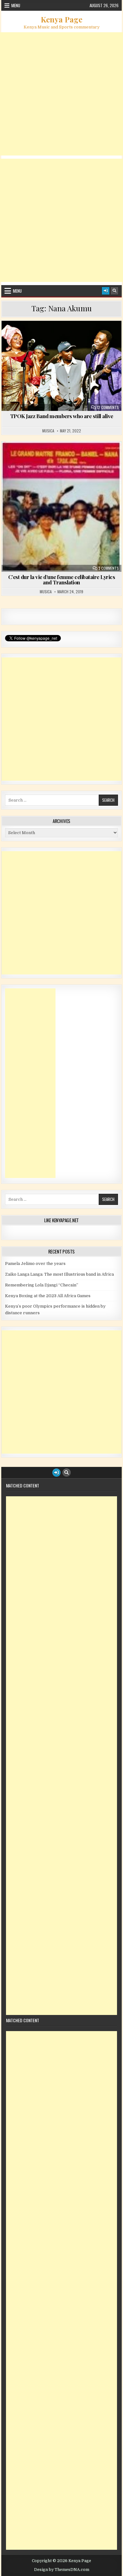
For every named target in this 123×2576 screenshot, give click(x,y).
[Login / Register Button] (106, 291)
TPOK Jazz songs (64, 464)
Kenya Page (61, 19)
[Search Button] (114, 291)
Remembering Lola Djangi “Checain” (42, 1285)
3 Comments (109, 568)
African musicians (86, 336)
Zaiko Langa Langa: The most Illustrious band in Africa (59, 1274)
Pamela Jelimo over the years (35, 1264)
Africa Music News (41, 336)
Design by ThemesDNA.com (62, 2570)
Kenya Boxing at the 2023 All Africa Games (48, 1296)
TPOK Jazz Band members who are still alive (62, 416)
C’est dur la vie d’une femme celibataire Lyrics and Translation (62, 580)
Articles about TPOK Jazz (64, 343)
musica (48, 431)
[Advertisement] (61, 94)
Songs (93, 457)
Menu (16, 5)
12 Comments (108, 407)
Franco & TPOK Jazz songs (52, 457)
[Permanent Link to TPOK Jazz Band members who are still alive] (61, 366)
